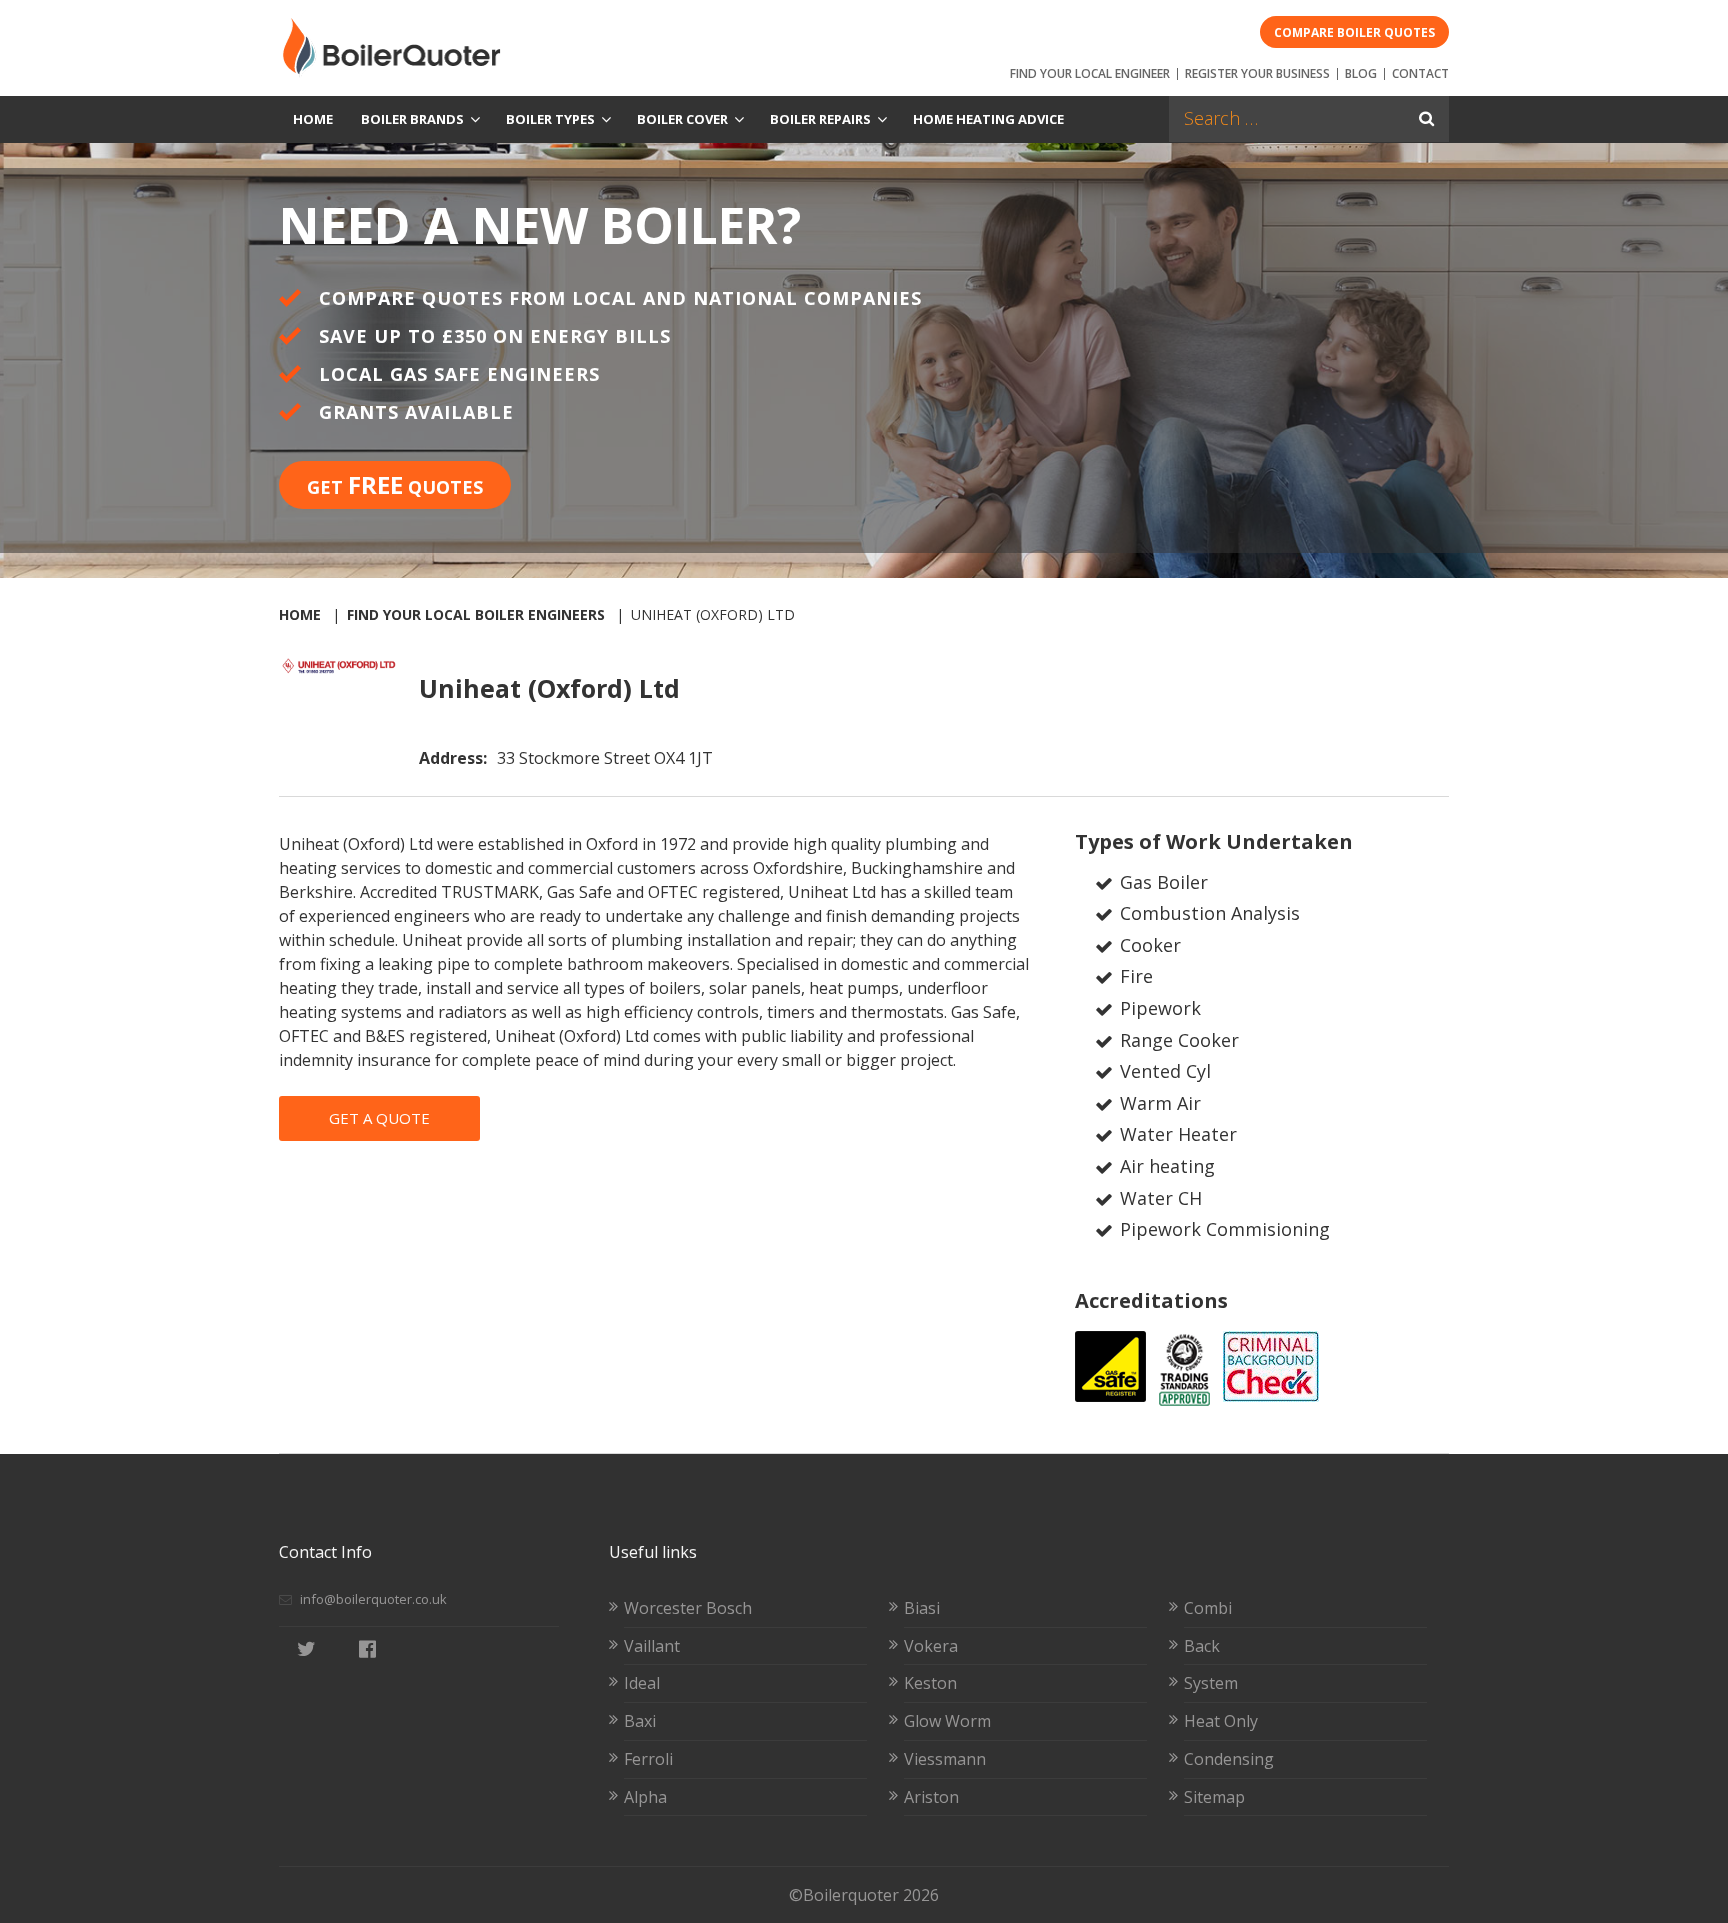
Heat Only (1221, 1721)
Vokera (931, 1646)
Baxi (640, 1721)
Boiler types (550, 119)
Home (313, 119)
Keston (930, 1683)
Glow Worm (947, 1721)
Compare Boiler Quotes (1354, 32)
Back (1202, 1646)
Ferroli (648, 1759)
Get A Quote (379, 1118)
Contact (1420, 73)
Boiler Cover (682, 119)
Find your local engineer (1090, 73)
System (1211, 1683)
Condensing (1229, 1759)
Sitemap (1214, 1797)
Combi (1208, 1608)
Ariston (931, 1797)
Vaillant (652, 1646)
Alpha (645, 1797)
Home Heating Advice (988, 119)
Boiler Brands (412, 119)
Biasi (922, 1608)
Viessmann (945, 1759)
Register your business (1257, 73)
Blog (1361, 73)
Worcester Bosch (688, 1608)
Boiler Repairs (820, 119)
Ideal (642, 1683)
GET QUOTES (395, 484)
